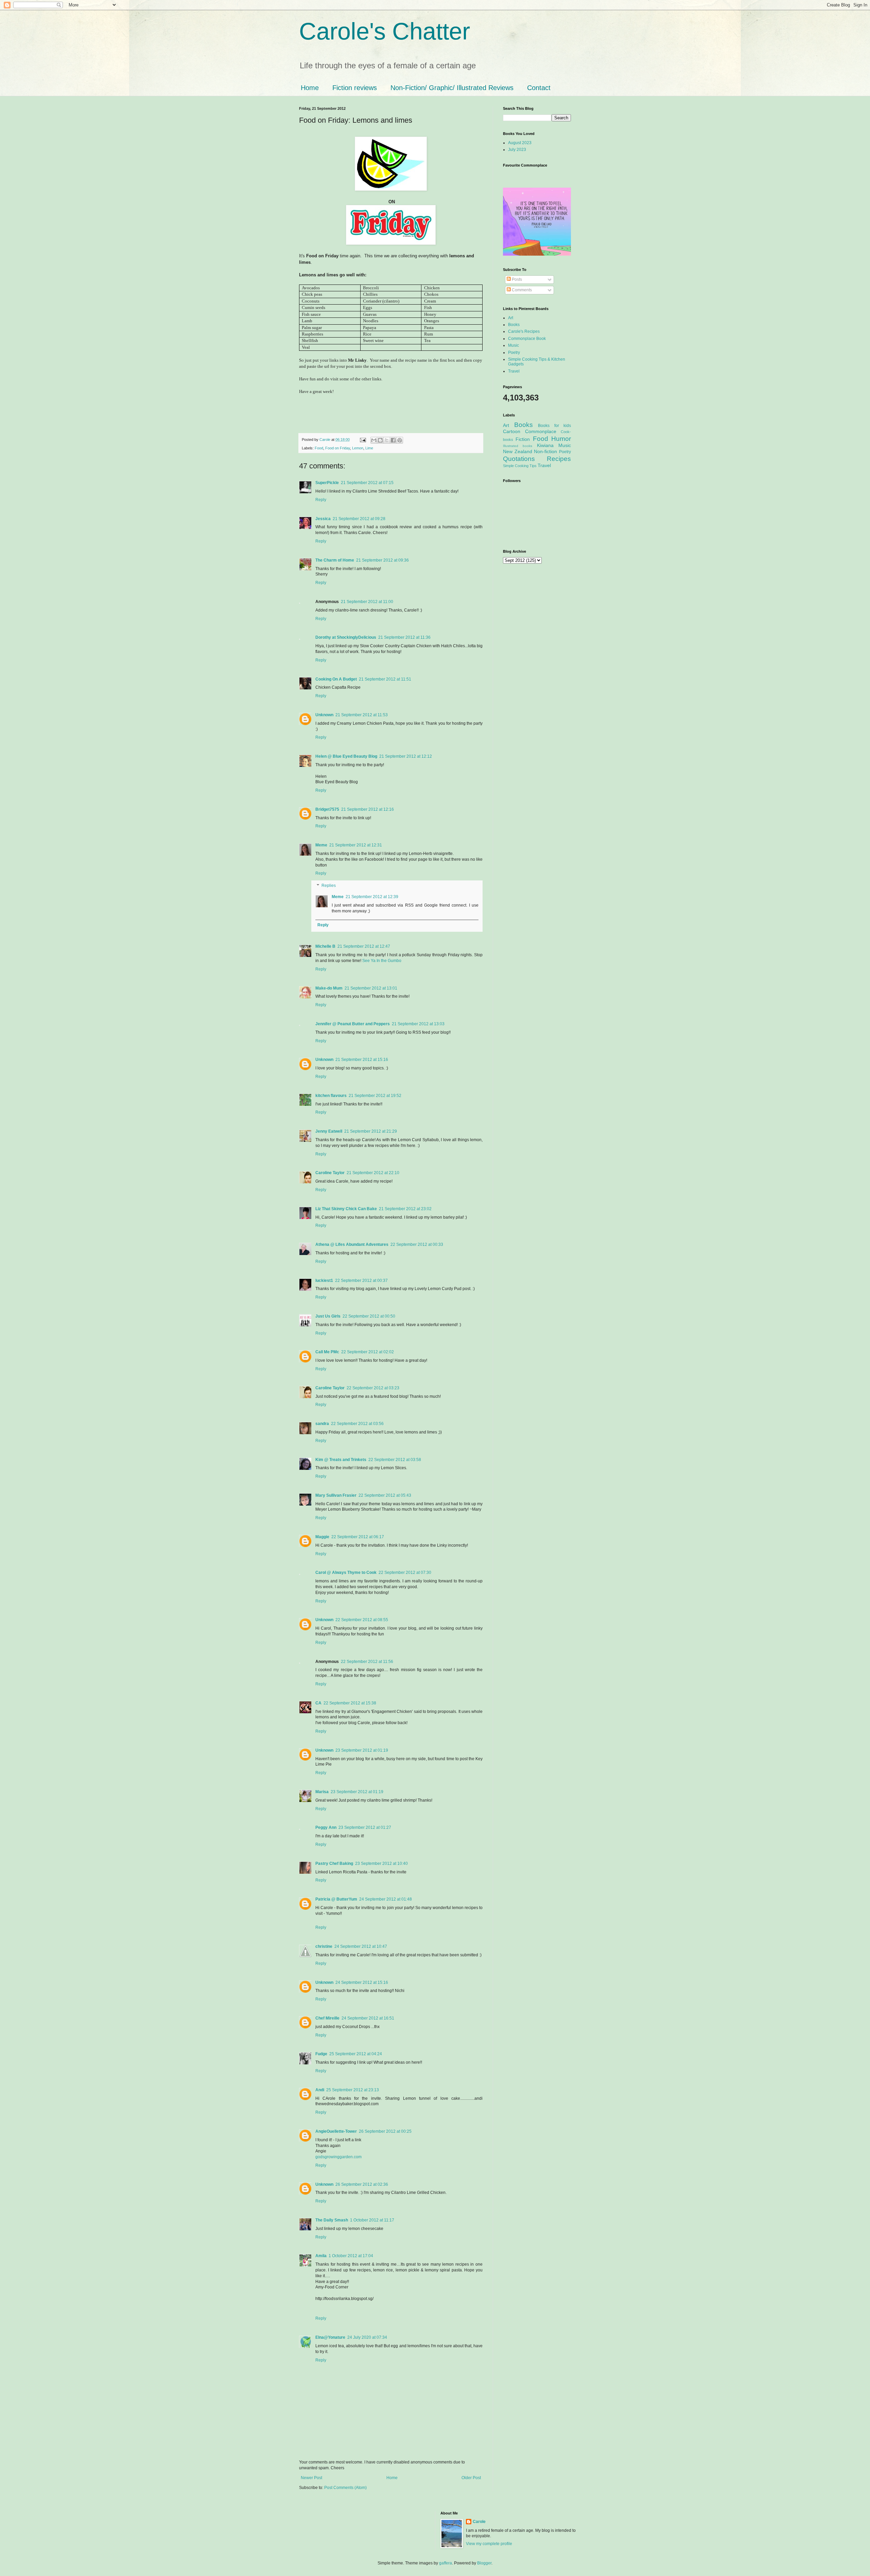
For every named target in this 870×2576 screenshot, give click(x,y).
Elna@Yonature (330, 2337)
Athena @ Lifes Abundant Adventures (352, 1244)
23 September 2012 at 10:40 (381, 1864)
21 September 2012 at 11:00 (367, 602)
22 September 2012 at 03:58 (395, 1460)
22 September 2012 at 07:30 (405, 1573)
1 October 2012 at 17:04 (351, 2256)
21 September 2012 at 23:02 (405, 1209)
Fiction (523, 439)
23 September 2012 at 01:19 (362, 1750)
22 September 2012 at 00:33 (417, 1244)
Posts (516, 279)
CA (318, 1703)
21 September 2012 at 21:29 (371, 1131)
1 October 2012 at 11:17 (372, 2220)
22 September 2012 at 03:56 (357, 1424)
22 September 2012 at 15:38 (350, 1703)
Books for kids (554, 426)
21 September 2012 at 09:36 (382, 560)
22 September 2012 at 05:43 (385, 1495)
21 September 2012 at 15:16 (362, 1060)
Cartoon (512, 431)
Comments (521, 290)
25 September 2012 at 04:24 (356, 2054)
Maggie (322, 1537)
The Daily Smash (332, 2220)
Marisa (322, 1792)
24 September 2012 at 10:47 (361, 1946)
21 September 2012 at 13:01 (371, 988)
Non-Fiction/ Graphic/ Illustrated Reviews (452, 88)
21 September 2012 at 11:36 (404, 637)
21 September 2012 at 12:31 (356, 845)
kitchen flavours (331, 1096)
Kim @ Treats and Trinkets (341, 1460)
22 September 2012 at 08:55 (362, 1620)
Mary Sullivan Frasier (336, 1495)
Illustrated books (518, 446)
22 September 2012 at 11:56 (367, 1662)
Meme (321, 845)
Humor (561, 439)
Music (514, 345)
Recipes (559, 459)
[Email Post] (363, 440)
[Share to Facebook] (393, 440)
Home (310, 88)
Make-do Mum (329, 988)
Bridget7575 (327, 809)
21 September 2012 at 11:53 (362, 715)
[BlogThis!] (380, 440)
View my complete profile (489, 2544)
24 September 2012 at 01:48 (386, 1899)
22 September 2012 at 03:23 (373, 1388)
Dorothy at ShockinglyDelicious (346, 637)
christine (324, 1946)
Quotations (519, 459)
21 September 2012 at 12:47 (364, 946)
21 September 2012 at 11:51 (385, 679)
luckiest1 (324, 1281)
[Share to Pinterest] (400, 440)
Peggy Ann (326, 1827)
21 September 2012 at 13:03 (418, 1024)
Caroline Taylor (330, 1173)
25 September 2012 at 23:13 (353, 2090)
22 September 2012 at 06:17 (358, 1537)
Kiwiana (545, 445)
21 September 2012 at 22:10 (373, 1173)
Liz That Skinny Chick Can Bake (346, 1209)
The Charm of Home (335, 560)
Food (319, 448)
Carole (325, 440)
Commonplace (541, 431)
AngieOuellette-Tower (336, 2131)
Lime (369, 448)
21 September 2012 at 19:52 (375, 1096)
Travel (514, 371)
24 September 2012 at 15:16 (362, 1982)
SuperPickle (327, 483)
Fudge (321, 2054)
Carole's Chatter (385, 31)
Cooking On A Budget (336, 679)
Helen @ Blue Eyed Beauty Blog (346, 756)
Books (514, 325)
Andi (320, 2090)
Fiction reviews (355, 88)
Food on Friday (338, 448)
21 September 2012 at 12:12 (406, 756)
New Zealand (518, 451)
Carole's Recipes (524, 331)
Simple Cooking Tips (520, 466)
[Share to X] (387, 440)
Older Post (471, 2478)
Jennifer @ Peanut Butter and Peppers (353, 1024)
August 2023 (520, 143)
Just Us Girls (328, 1316)
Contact (539, 88)
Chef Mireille (327, 2018)
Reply (321, 500)
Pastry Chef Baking (334, 1864)
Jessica (323, 519)
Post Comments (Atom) (345, 2488)
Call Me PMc (327, 1352)
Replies (329, 886)
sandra (322, 1424)
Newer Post (311, 2478)
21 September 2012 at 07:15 (367, 483)
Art (511, 318)
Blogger (484, 2563)
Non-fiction (545, 451)
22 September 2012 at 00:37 (361, 1281)
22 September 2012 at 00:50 (369, 1316)
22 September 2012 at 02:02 (368, 1352)
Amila (321, 2256)
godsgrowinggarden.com (338, 2157)
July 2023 (517, 150)
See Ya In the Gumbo (382, 961)
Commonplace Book (527, 339)
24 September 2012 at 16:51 (368, 2018)
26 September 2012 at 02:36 (362, 2184)
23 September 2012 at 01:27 (365, 1827)
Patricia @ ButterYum (336, 1899)
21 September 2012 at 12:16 (368, 809)
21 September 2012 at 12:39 (372, 897)
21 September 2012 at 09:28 (359, 519)
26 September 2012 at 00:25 (385, 2131)
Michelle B (325, 946)
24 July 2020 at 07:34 (367, 2337)
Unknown (324, 715)
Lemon (358, 448)
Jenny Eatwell (329, 1131)
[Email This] (374, 440)
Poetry (514, 353)
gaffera (446, 2563)
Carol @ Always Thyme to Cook (346, 1573)
